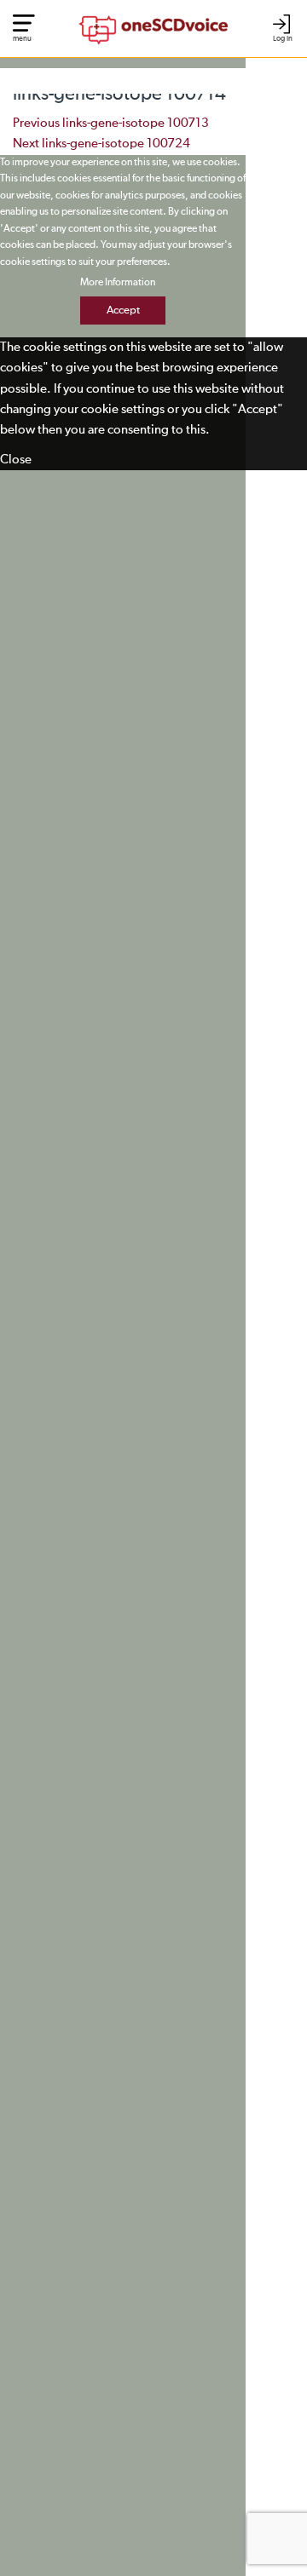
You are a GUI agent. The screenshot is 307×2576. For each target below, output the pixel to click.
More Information (118, 283)
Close (16, 460)
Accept (123, 310)
